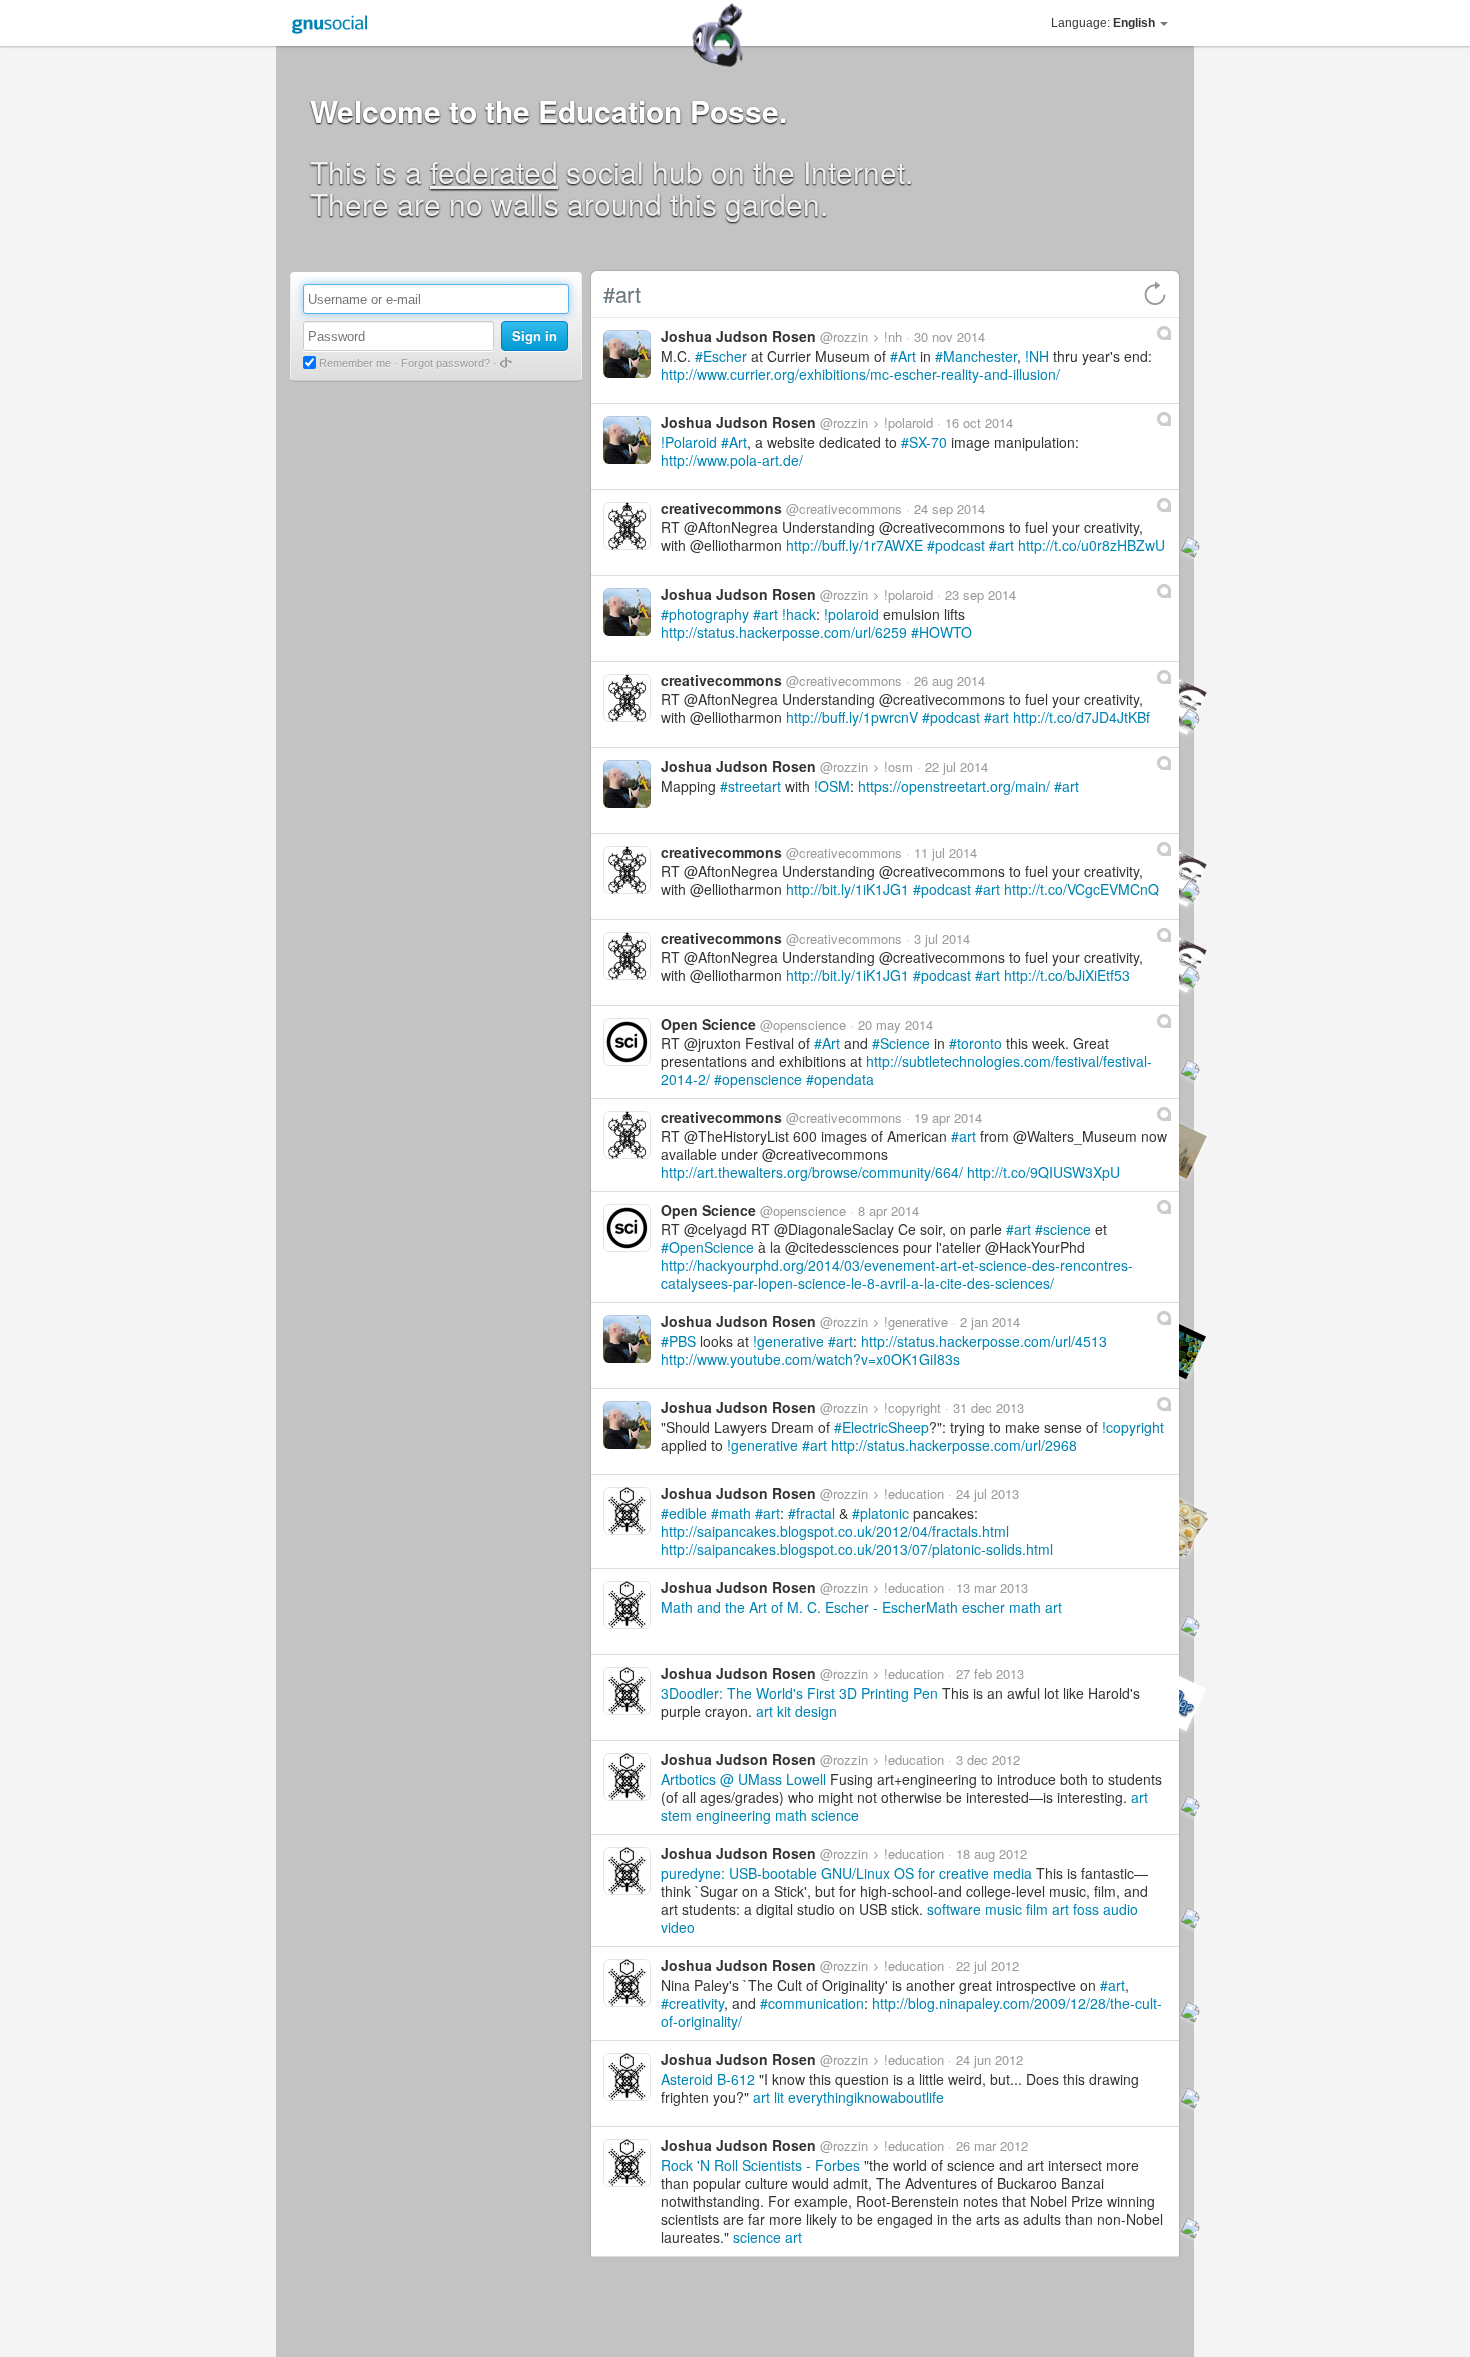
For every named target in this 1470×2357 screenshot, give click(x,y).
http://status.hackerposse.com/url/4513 (984, 1341)
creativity (696, 2003)
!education (914, 1493)
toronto (979, 1043)
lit (779, 2097)
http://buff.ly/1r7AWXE (854, 545)
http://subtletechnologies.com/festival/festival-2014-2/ (906, 1070)
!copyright (912, 1407)
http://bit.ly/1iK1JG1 (847, 889)
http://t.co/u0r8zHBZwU (1091, 545)
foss (1086, 1909)
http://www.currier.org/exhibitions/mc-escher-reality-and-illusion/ (860, 374)
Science (905, 1043)
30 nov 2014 (949, 336)
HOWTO (945, 632)
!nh (893, 336)
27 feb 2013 (990, 1673)
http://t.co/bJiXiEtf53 (1067, 975)
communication (816, 2003)
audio (1120, 1909)
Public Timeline (351, 645)
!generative (916, 1321)
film (1037, 1909)
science (1067, 1229)
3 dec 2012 (988, 1759)
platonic (884, 1513)
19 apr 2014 (948, 1117)
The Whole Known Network (389, 678)
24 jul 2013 (987, 1493)
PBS (682, 1341)
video (678, 1927)
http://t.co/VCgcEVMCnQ (1081, 889)
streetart (754, 786)
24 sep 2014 (949, 508)
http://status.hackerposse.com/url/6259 (784, 632)
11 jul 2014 (945, 852)
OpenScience (711, 1247)
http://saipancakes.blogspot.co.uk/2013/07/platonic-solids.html (857, 1549)
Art (907, 356)
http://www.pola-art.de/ (732, 460)
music (1003, 1909)
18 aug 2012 (991, 1853)
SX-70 (928, 442)
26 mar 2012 (992, 2145)
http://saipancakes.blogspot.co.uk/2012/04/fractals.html (835, 1531)
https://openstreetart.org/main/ (954, 786)
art (1005, 545)
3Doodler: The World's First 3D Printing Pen (799, 1693)
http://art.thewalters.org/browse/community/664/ (812, 1172)
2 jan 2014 (990, 1321)
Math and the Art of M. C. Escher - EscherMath (809, 1607)
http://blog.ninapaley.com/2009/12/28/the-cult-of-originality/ (911, 2012)
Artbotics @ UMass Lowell (743, 1779)
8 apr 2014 (888, 1210)
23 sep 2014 (980, 594)
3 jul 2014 (942, 938)
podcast (960, 545)
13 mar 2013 (992, 1587)
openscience (762, 1079)
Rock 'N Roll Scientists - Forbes (760, 2165)
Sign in (534, 335)
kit (784, 1711)
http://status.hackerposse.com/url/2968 (954, 1445)
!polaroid (908, 422)
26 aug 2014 (949, 680)
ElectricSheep (885, 1427)
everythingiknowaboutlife (866, 2097)
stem (676, 1815)
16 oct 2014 (979, 422)
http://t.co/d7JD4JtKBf (1081, 717)
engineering (733, 1815)
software (954, 1909)
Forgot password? (445, 363)
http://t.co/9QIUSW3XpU (1043, 1172)
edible (688, 1513)
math (735, 1513)
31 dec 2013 (988, 1407)
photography (709, 614)
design (816, 1711)
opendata (844, 1079)
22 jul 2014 (956, 766)
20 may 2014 (895, 1024)
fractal (815, 1513)
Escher (725, 356)
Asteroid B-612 (708, 2079)
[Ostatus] (1164, 333)
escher (983, 1607)
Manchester (980, 356)
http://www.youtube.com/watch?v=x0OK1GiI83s (810, 1359)
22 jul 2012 (987, 1965)
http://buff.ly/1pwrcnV (852, 717)
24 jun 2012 (989, 2059)
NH (1039, 356)
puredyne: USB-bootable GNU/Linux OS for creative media (846, 1873)
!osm (898, 766)
